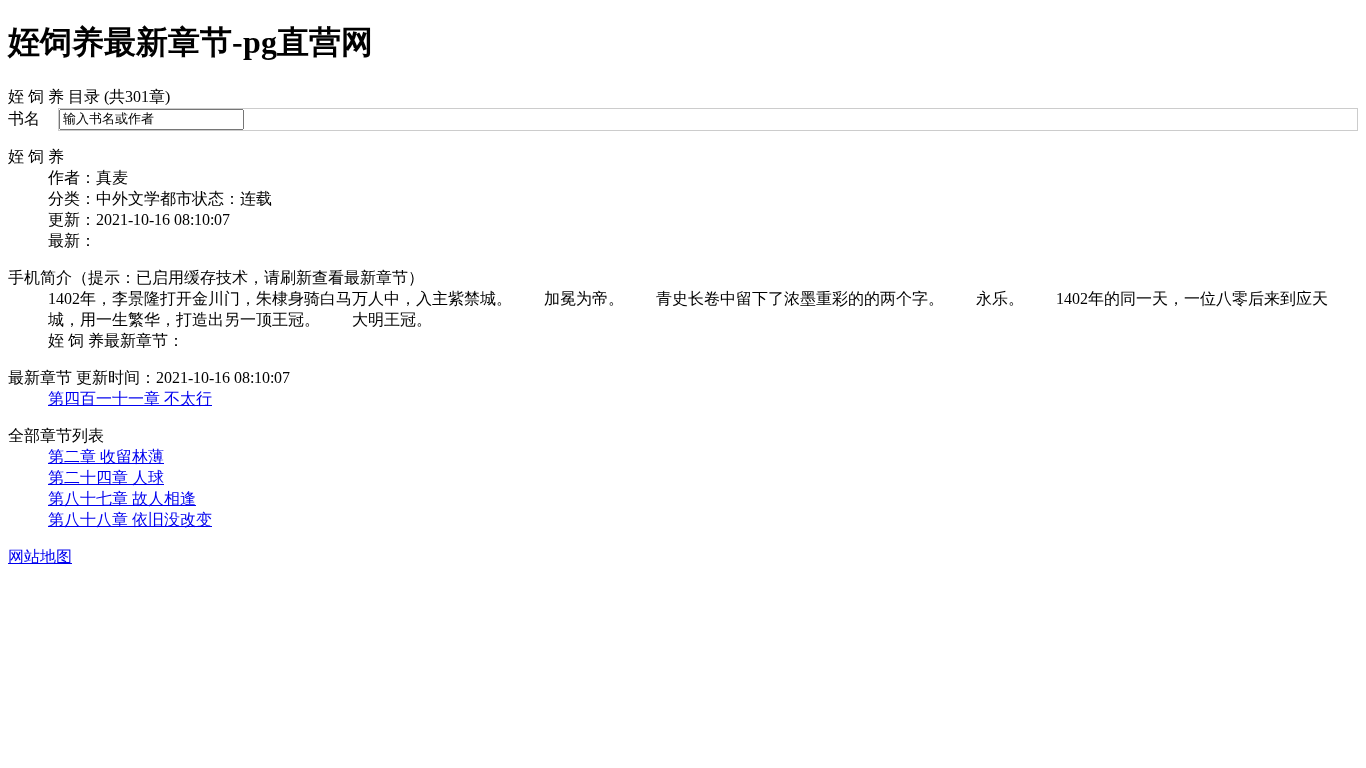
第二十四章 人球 (106, 477)
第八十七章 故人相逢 (122, 498)
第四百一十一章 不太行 (130, 398)
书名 (24, 118)
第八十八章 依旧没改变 (130, 519)
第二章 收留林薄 (106, 456)
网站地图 (40, 556)
